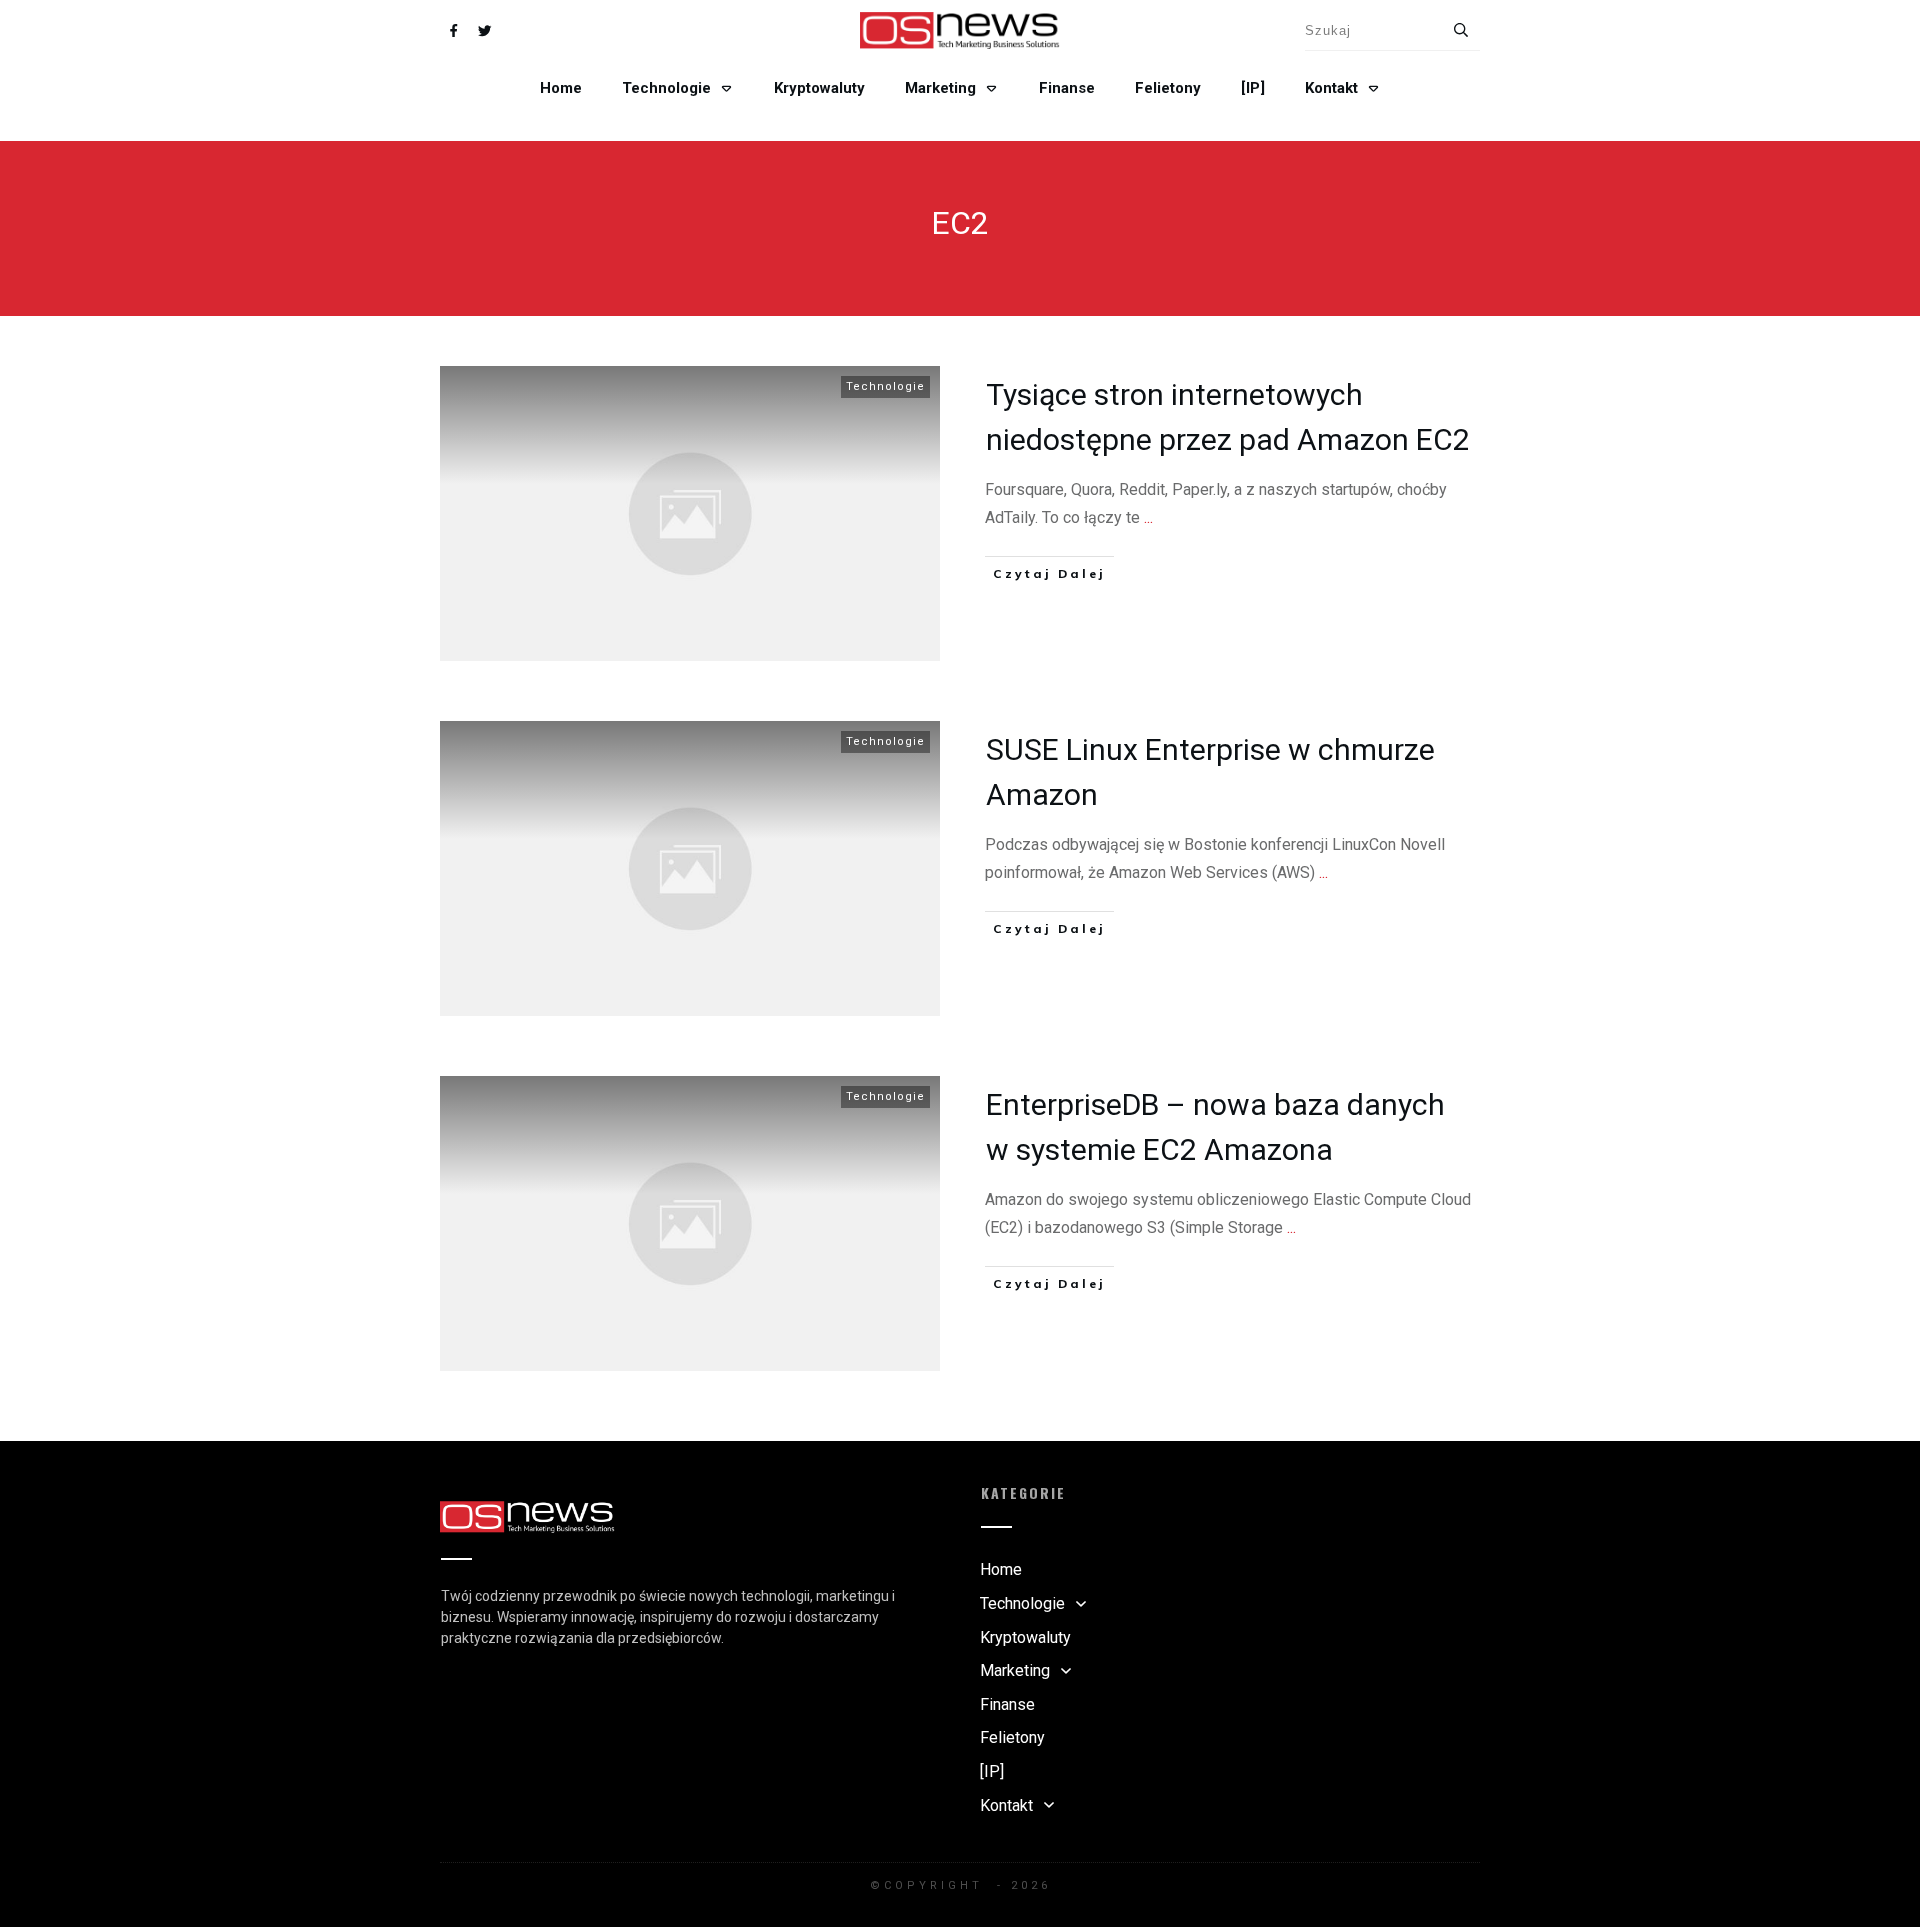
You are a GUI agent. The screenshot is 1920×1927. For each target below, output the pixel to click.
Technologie (885, 386)
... (1148, 517)
